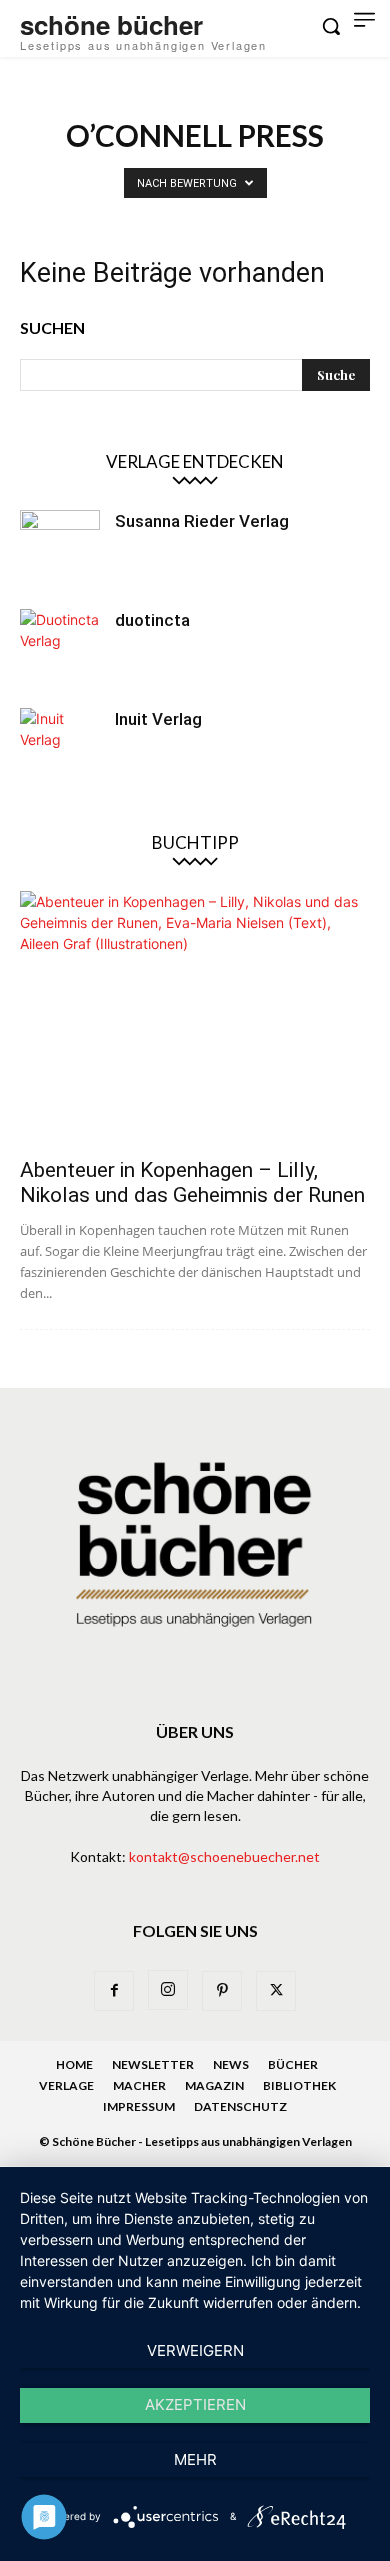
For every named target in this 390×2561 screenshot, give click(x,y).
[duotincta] (60, 649)
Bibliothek (299, 2085)
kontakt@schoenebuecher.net (224, 1856)
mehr (195, 2459)
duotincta (152, 620)
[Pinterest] (222, 1991)
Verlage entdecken (195, 461)
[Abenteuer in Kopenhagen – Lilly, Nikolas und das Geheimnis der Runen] (195, 1018)
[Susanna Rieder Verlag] (60, 550)
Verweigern (195, 2350)
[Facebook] (114, 1991)
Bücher (293, 2064)
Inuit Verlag (158, 719)
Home (74, 2064)
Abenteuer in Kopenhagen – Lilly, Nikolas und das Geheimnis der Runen (192, 1182)
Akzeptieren (195, 2404)
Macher (139, 2085)
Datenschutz (240, 2106)
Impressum (139, 2106)
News (231, 2064)
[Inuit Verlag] (60, 748)
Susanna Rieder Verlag (202, 521)
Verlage (66, 2085)
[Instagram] (168, 1990)
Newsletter (153, 2064)
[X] (276, 1991)
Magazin (214, 2085)
